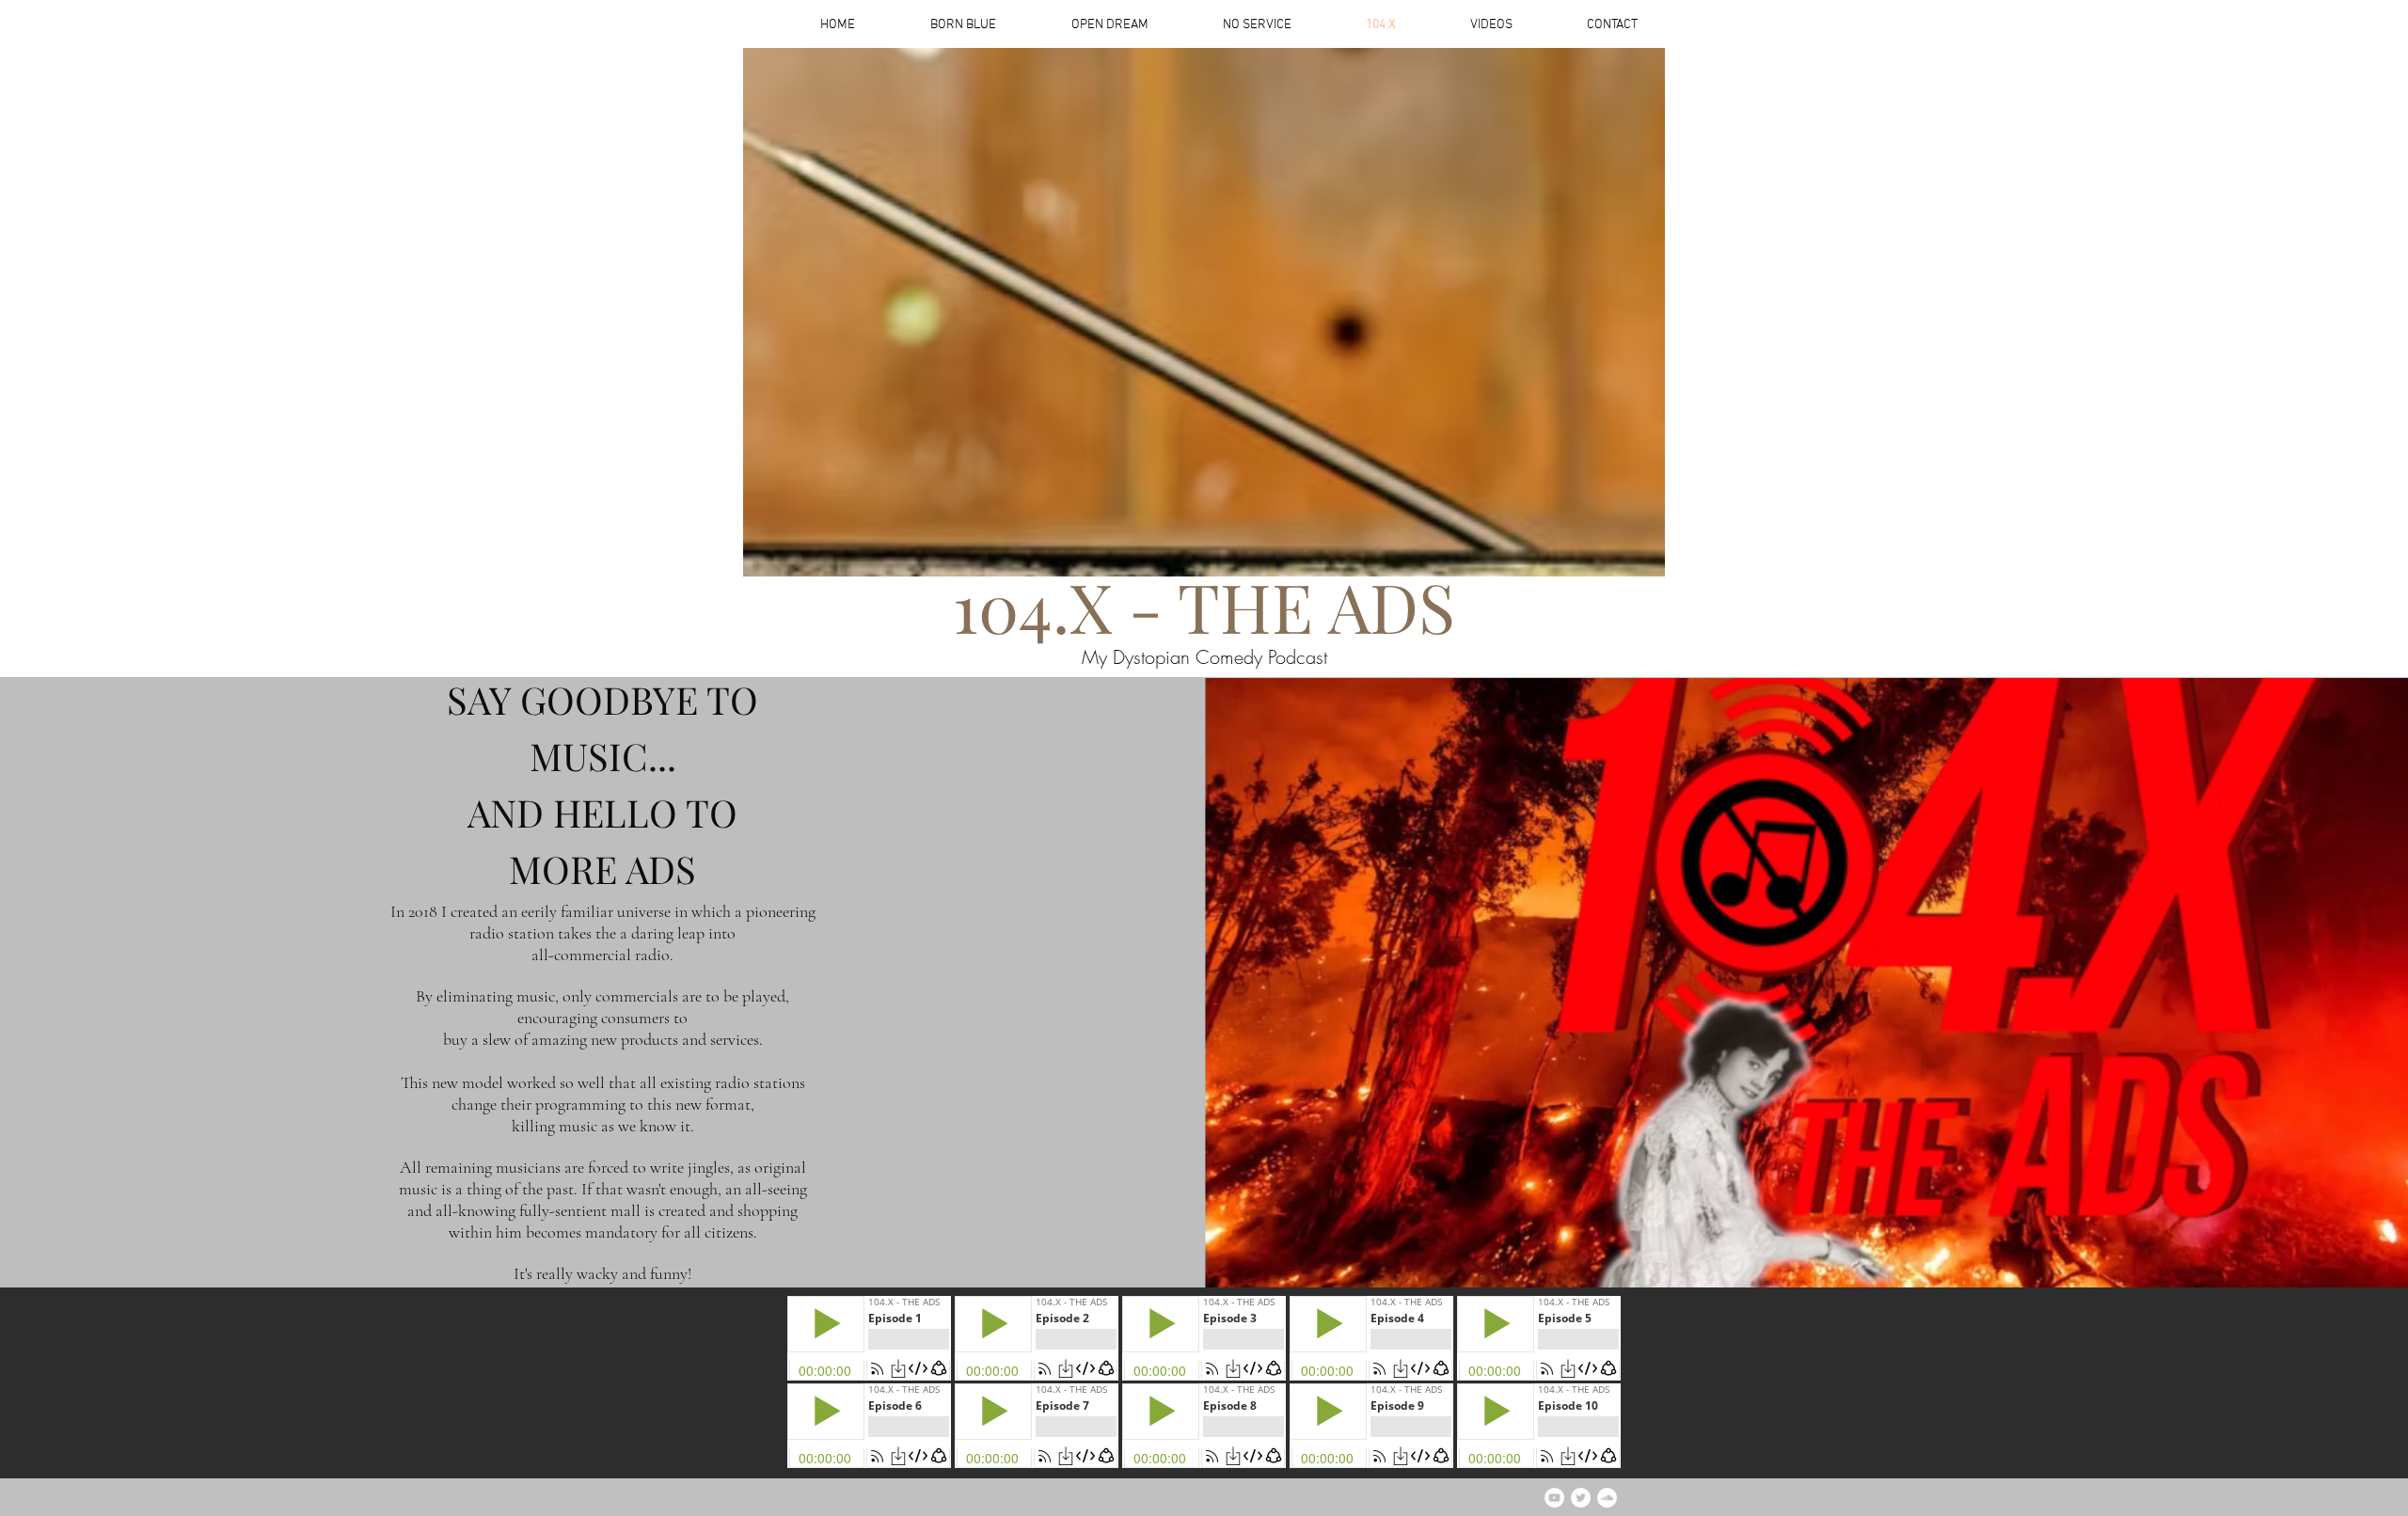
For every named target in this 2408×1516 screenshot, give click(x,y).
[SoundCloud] (1607, 1498)
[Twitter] (1581, 1498)
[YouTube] (1554, 1498)
